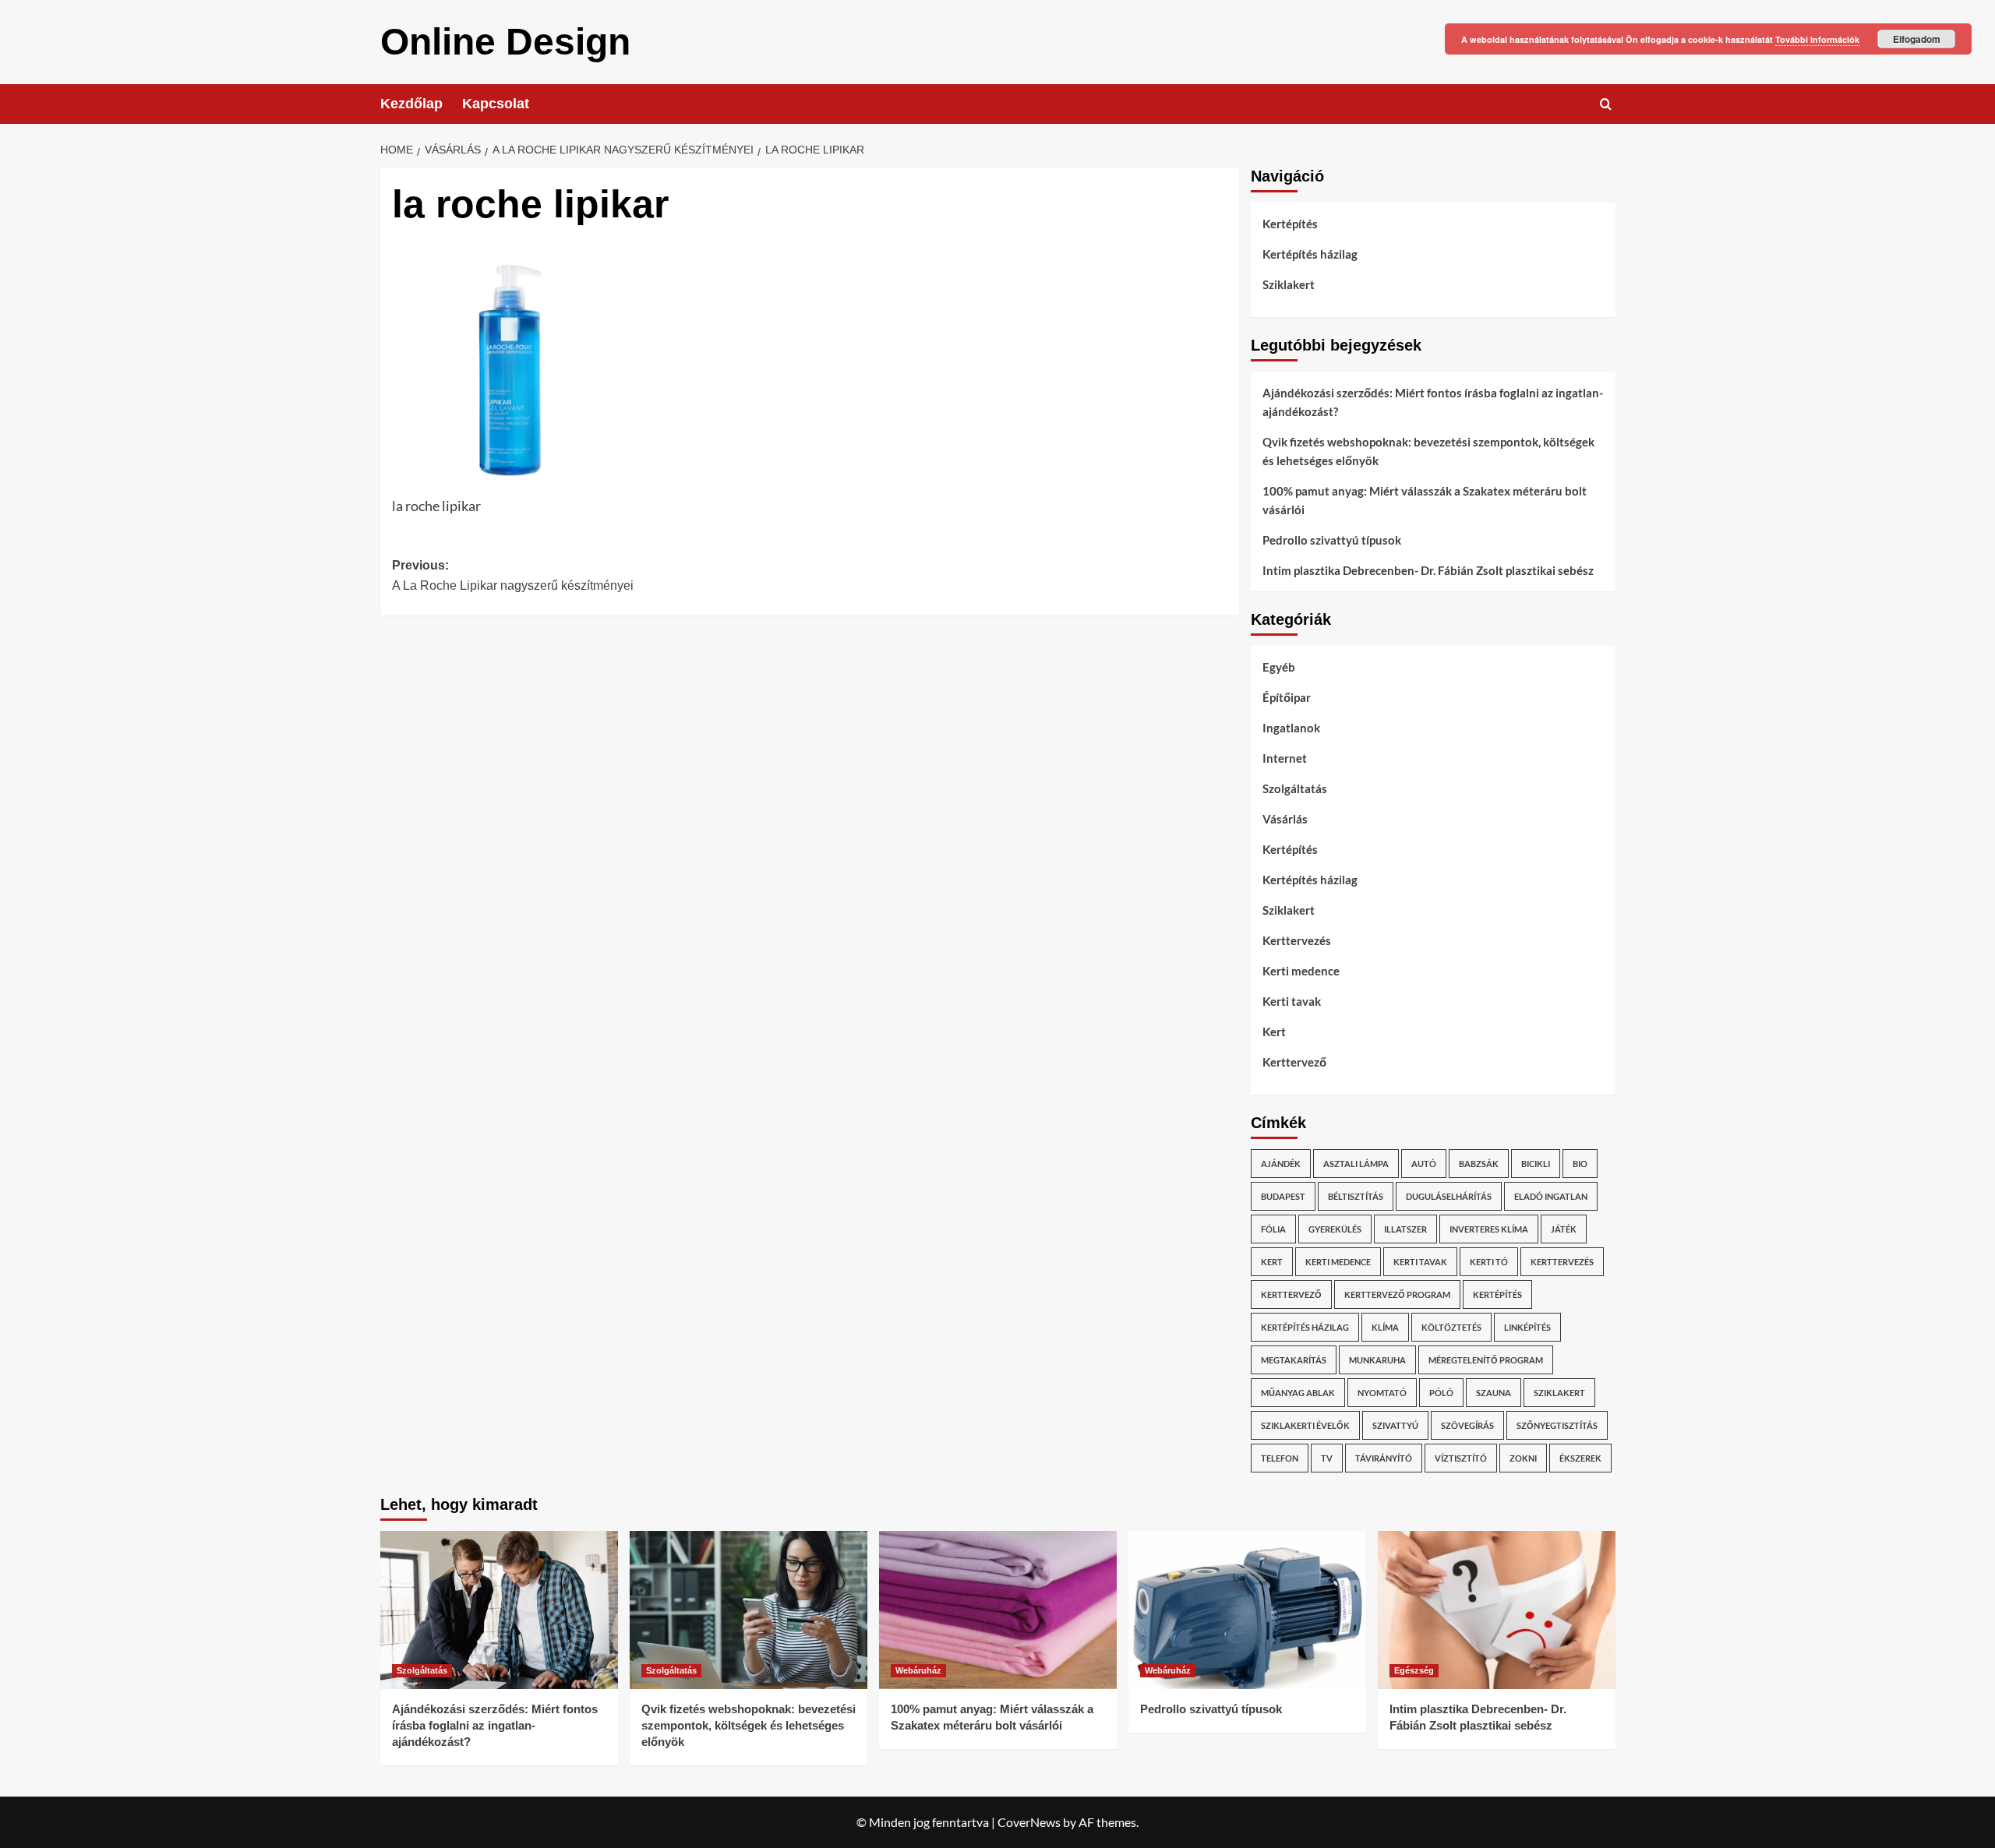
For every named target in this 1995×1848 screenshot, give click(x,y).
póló (1441, 1393)
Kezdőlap (411, 104)
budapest (1283, 1196)
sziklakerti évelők (1305, 1425)
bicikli (1536, 1164)
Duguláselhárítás (1449, 1196)
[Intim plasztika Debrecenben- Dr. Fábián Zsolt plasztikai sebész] (1497, 1610)
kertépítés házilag (1305, 1327)
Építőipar (1287, 697)
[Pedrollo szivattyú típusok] (1247, 1610)
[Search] (1606, 104)
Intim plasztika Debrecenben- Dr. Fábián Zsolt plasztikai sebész (1428, 570)
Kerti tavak (1292, 1001)
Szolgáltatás (1295, 788)
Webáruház (918, 1670)
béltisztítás (1356, 1196)
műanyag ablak (1298, 1393)
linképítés (1527, 1327)
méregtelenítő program (1486, 1360)
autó (1424, 1164)
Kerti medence (1301, 971)
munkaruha (1377, 1360)
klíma (1385, 1327)
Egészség (1414, 1670)
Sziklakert (1289, 284)
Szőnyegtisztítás (1557, 1425)
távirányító (1384, 1458)
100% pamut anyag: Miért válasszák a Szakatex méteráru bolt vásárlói (1425, 500)
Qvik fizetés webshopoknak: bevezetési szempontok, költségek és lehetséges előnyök (1428, 451)
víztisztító (1461, 1458)
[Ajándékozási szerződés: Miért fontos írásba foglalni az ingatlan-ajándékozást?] (499, 1610)
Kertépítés (1290, 224)
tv (1327, 1458)
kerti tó (1489, 1262)
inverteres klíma (1489, 1229)
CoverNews (1029, 1822)
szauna (1494, 1393)
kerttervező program (1397, 1294)
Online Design (505, 42)
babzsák (1479, 1164)
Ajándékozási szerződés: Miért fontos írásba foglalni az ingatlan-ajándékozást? (1433, 402)
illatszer (1405, 1229)
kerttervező (1291, 1294)
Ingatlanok (1291, 728)
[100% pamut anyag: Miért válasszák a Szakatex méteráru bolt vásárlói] (998, 1610)
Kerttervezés (1297, 940)
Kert (1274, 1032)
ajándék (1281, 1164)
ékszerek (1580, 1458)
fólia (1273, 1229)
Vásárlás (1285, 819)
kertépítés (1497, 1294)
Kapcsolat (496, 104)
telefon (1280, 1458)
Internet (1285, 758)
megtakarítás (1294, 1360)
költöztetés (1451, 1327)
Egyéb (1279, 667)
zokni (1523, 1458)
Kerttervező (1294, 1062)
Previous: (513, 575)
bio (1580, 1164)
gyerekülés (1335, 1229)
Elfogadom (1917, 39)
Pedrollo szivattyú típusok (1332, 540)
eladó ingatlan (1551, 1196)
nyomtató (1382, 1393)
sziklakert (1559, 1393)
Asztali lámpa (1356, 1164)
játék (1564, 1229)
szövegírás (1467, 1425)
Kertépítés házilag (1310, 254)
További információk (1817, 39)
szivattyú (1395, 1425)
